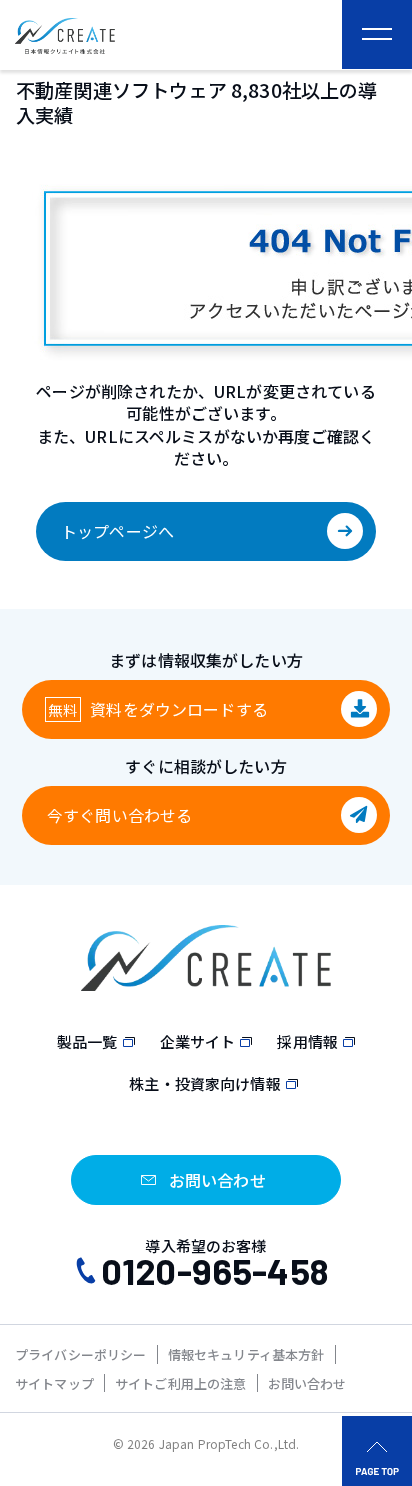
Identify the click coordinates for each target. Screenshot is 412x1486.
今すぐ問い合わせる (119, 815)
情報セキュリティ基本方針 (246, 1354)
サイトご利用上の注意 (181, 1383)
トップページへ (117, 531)
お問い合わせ (307, 1383)
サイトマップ (54, 1383)
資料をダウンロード (179, 709)
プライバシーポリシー (81, 1354)
